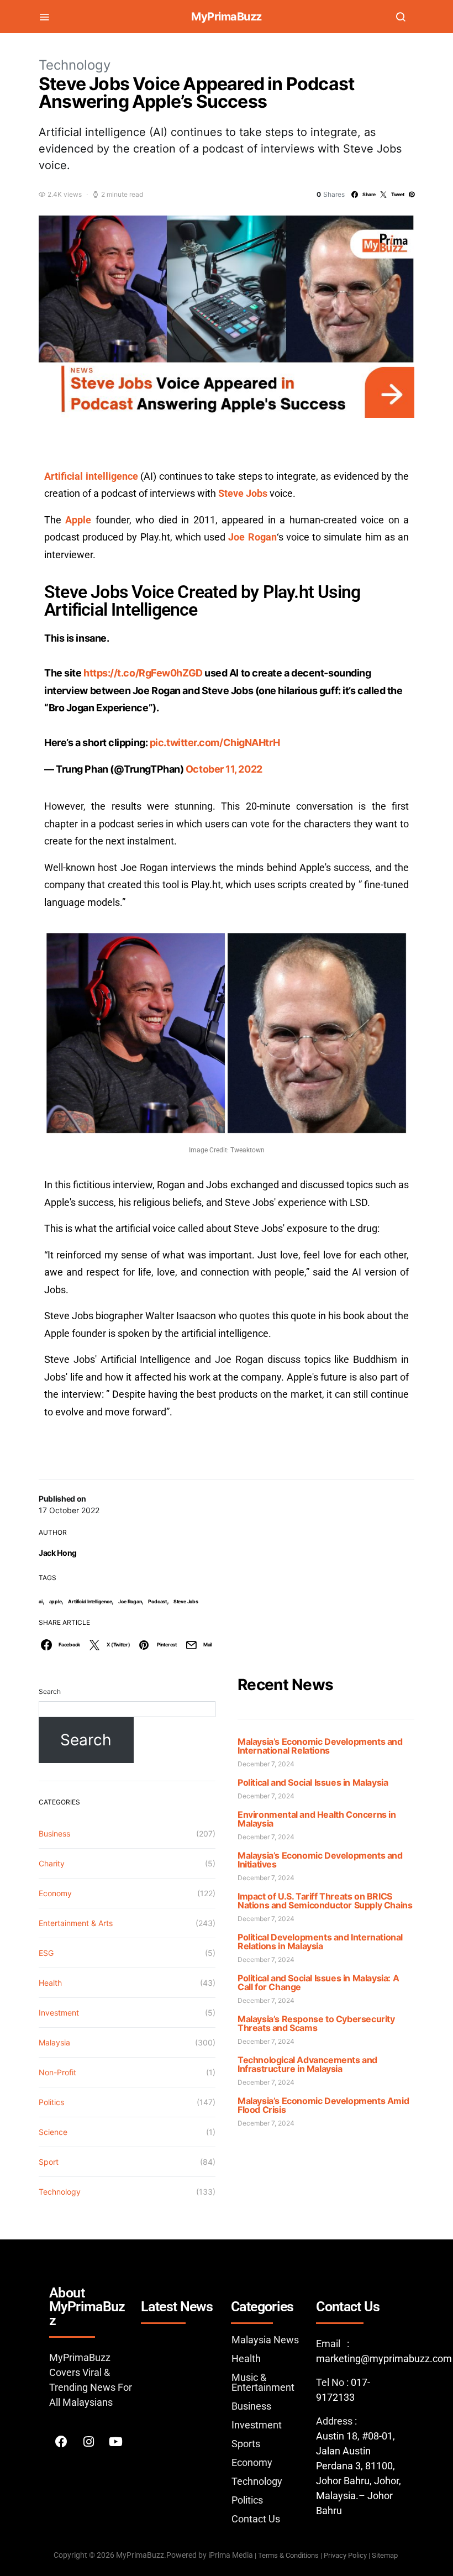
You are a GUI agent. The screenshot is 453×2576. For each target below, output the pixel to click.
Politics (51, 2102)
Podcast (157, 1601)
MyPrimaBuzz (227, 17)
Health (50, 1983)
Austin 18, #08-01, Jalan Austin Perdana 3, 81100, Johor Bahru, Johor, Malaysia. (359, 2466)
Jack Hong (58, 1553)
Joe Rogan (130, 1601)
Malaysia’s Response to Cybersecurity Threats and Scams (316, 2023)
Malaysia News (265, 2340)
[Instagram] (88, 2442)
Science (53, 2132)
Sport (49, 2162)
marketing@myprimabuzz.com (384, 2359)
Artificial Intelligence (90, 1601)
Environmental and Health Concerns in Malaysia (317, 1819)
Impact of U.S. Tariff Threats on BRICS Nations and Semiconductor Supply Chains (325, 1901)
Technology (75, 65)
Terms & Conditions (288, 2555)
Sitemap (386, 2555)
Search (50, 1691)
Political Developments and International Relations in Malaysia (320, 1942)
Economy (55, 1893)
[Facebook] (61, 2442)
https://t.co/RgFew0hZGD (143, 673)
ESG (46, 1953)
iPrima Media (231, 2555)
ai (41, 1601)
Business (54, 1833)
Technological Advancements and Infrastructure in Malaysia (307, 2064)
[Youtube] (115, 2442)
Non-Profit (57, 2072)
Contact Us (256, 2519)
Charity (52, 1863)
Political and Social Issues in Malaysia (313, 1782)
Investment (59, 2013)
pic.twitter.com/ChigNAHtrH (215, 743)
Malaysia (54, 2042)
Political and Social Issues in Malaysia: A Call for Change (318, 1982)
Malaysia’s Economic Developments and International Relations (320, 1746)
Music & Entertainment (263, 2382)
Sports (246, 2444)
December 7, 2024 (266, 1764)
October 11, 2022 (224, 769)
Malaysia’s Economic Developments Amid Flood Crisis (323, 2105)
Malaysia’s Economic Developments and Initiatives (320, 1860)
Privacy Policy (345, 2555)
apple (56, 1601)
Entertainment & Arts (76, 1923)
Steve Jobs (186, 1601)
